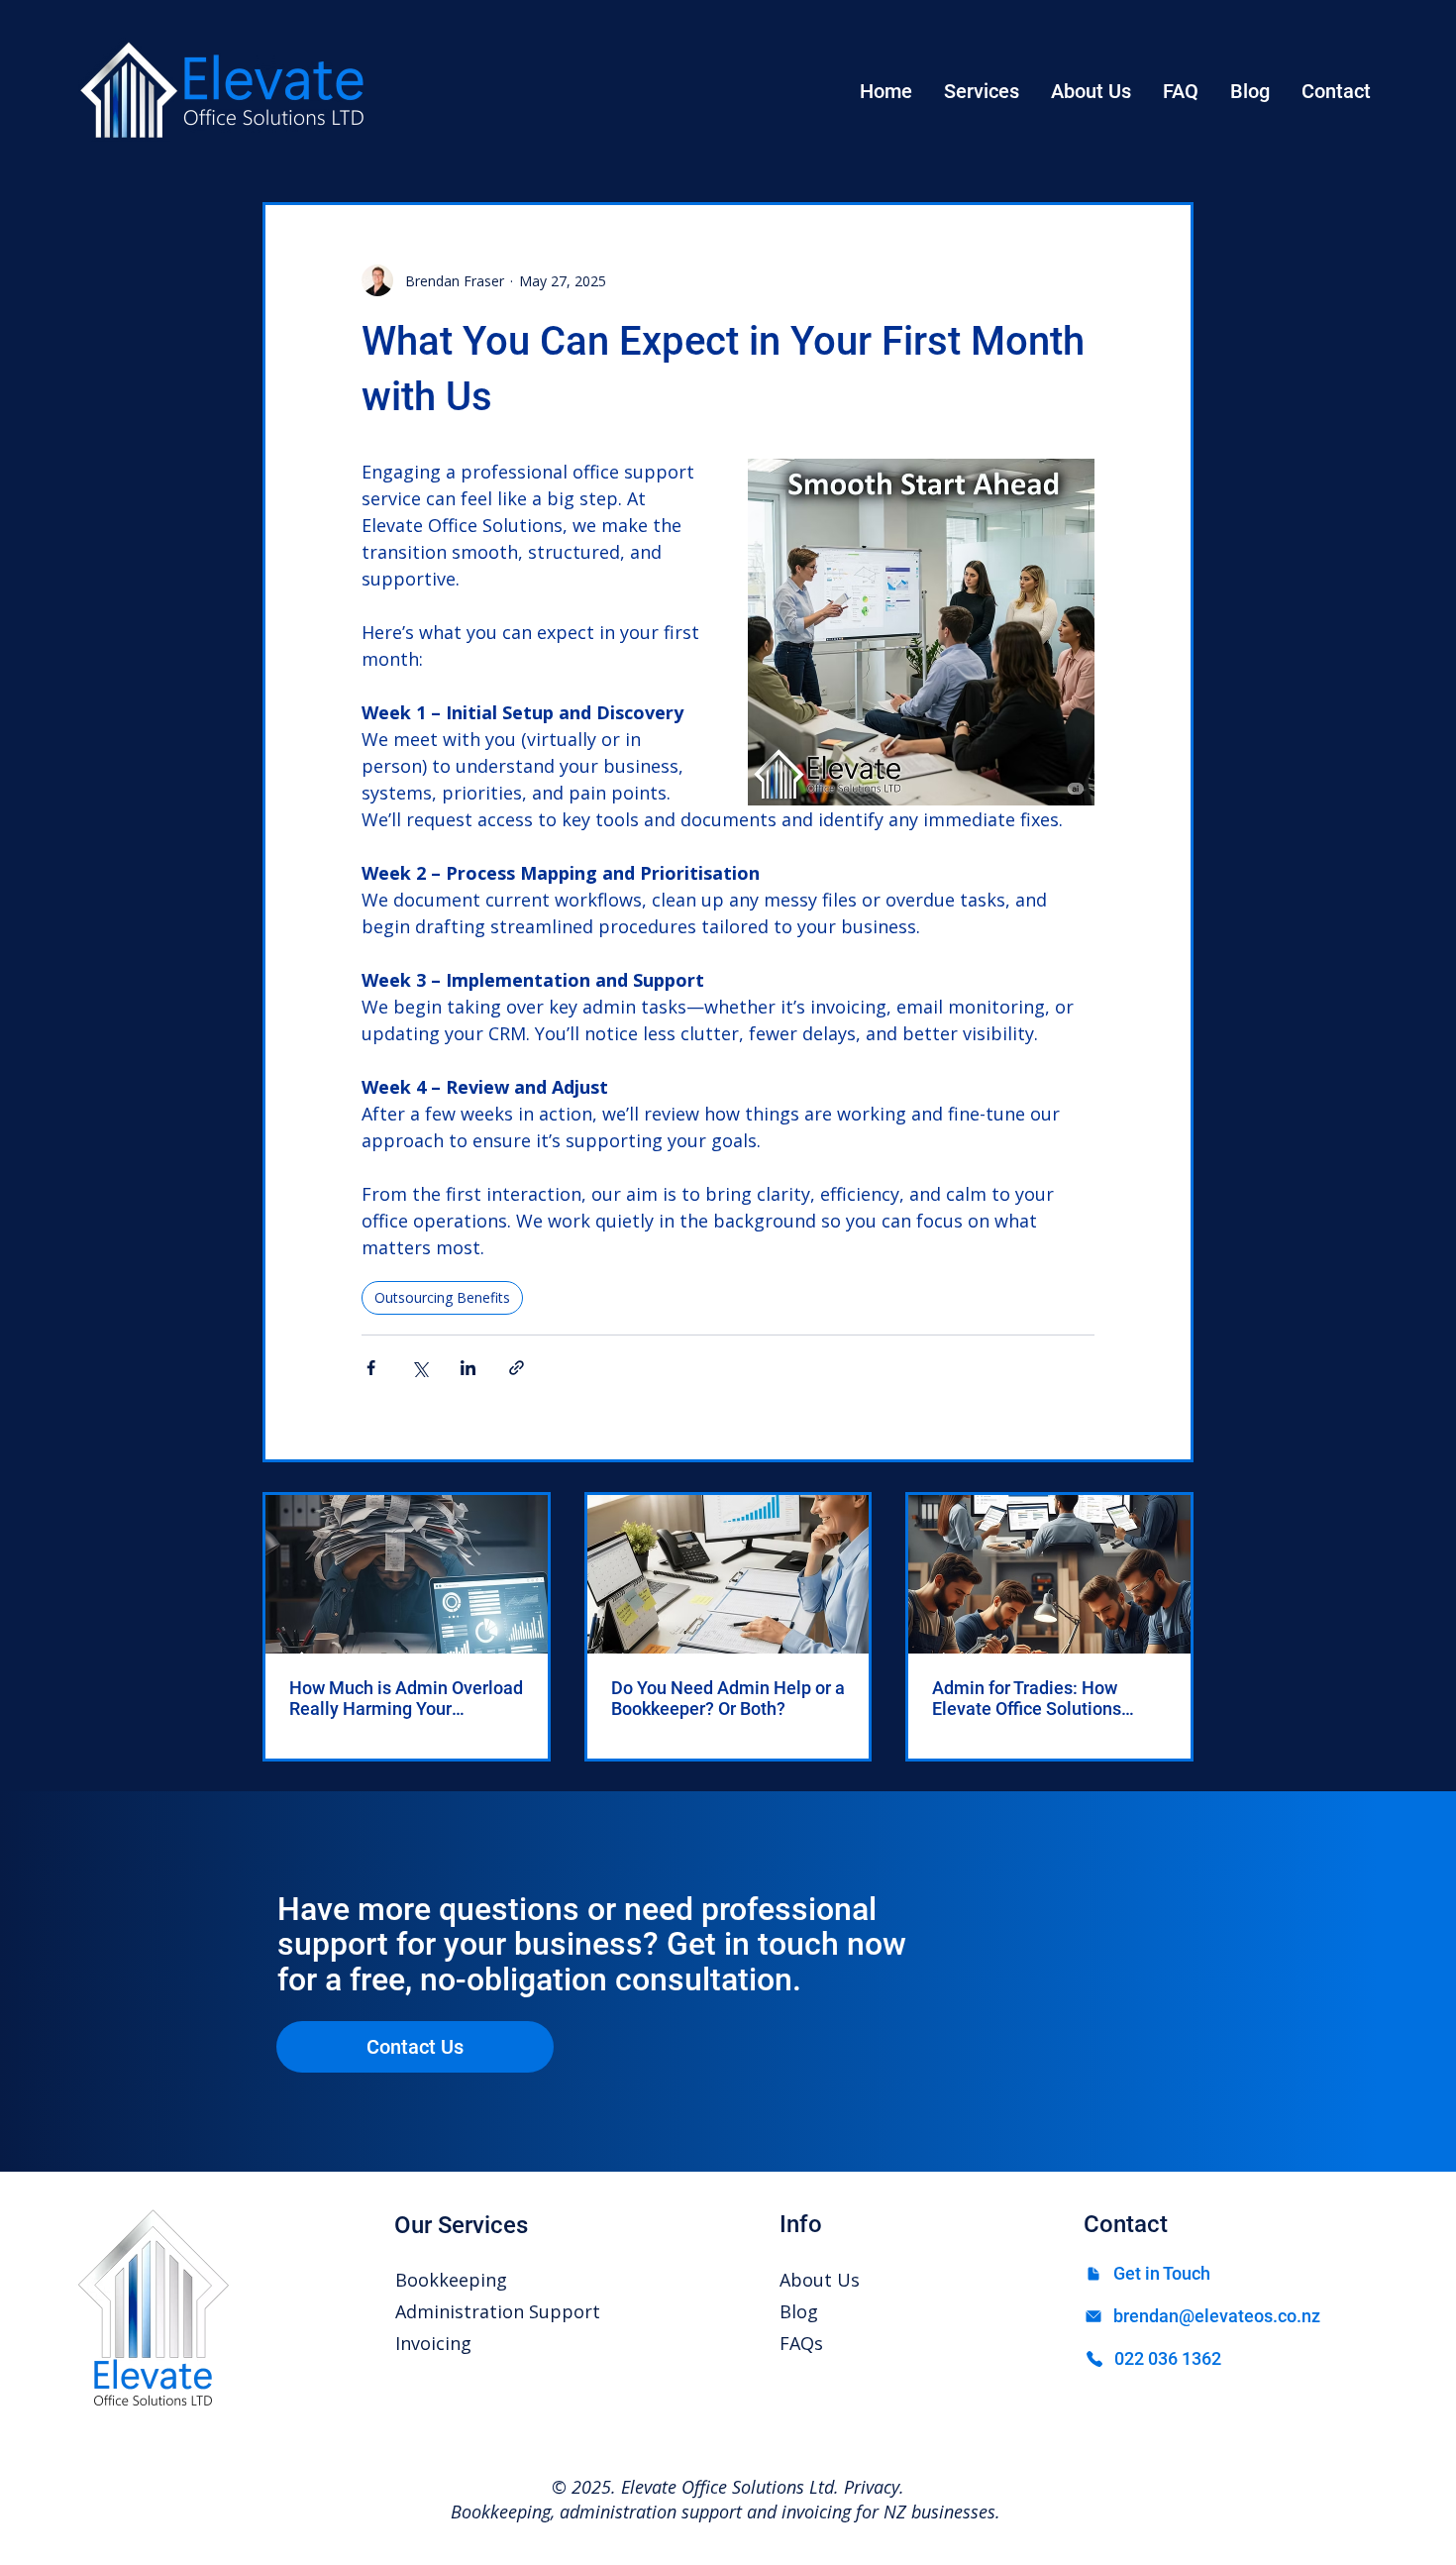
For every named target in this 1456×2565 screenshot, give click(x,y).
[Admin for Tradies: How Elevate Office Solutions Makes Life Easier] (1049, 1574)
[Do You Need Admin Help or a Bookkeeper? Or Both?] (728, 1574)
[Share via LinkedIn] (468, 1368)
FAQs (801, 2343)
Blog (799, 2311)
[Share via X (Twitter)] (419, 1368)
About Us (820, 2280)
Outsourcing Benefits (442, 1297)
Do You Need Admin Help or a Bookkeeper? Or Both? (728, 1698)
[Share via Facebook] (371, 1368)
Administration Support (498, 2311)
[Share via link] (517, 1368)
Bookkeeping (451, 2280)
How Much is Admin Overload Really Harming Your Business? (406, 1698)
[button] (982, 91)
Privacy (872, 2487)
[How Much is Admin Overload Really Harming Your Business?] (407, 1574)
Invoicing (433, 2343)
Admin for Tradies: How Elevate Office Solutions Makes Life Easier (1027, 1698)
